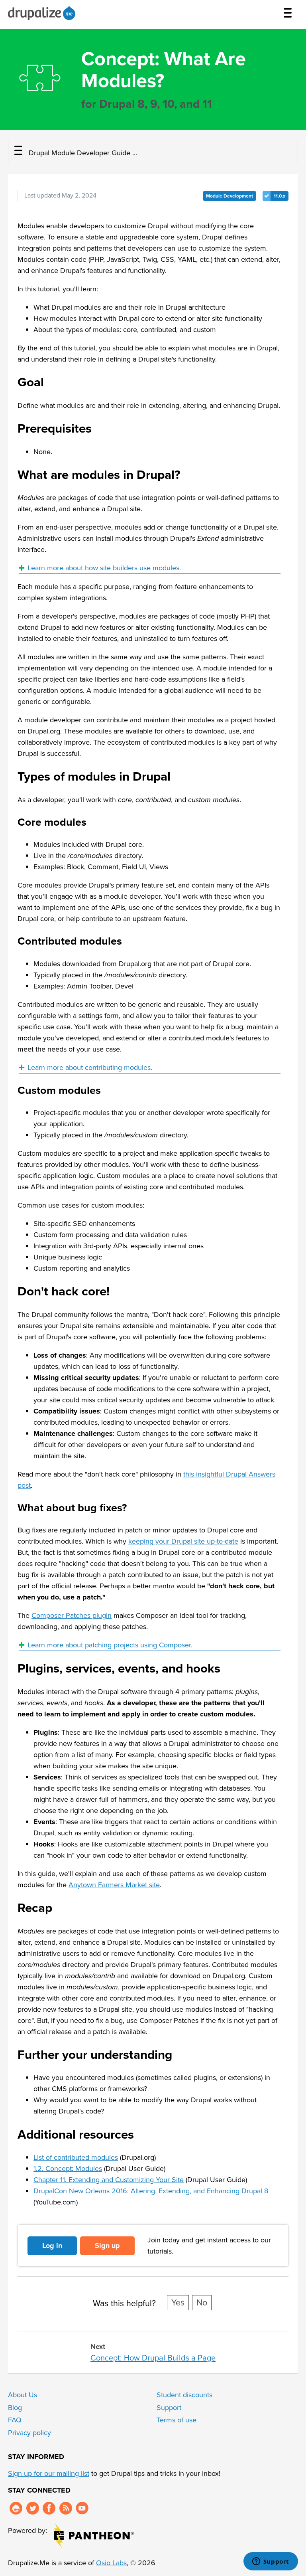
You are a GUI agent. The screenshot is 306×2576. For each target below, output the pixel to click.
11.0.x (280, 196)
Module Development (229, 196)
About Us (23, 2395)
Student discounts (184, 2395)
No (202, 2303)
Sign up (107, 2246)
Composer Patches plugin (72, 1615)
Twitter (33, 2508)
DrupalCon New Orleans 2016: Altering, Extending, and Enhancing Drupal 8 (151, 2191)
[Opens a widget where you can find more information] (271, 2562)
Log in (52, 2246)
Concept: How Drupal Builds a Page (153, 2358)
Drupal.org (16, 2508)
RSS (66, 2508)
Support (169, 2408)
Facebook (49, 2508)
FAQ (15, 2420)
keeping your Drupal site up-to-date (183, 1541)
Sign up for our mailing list (49, 2473)
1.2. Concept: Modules (68, 2169)
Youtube (82, 2508)
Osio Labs (111, 2563)
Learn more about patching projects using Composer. (110, 1645)
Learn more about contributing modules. (90, 1068)
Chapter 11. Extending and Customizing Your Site (109, 2180)
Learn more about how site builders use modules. (104, 568)
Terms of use (177, 2420)
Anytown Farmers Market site (114, 1885)
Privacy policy (29, 2433)
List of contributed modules (76, 2157)
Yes (178, 2303)
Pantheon (94, 2535)
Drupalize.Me (43, 13)
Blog (15, 2408)
